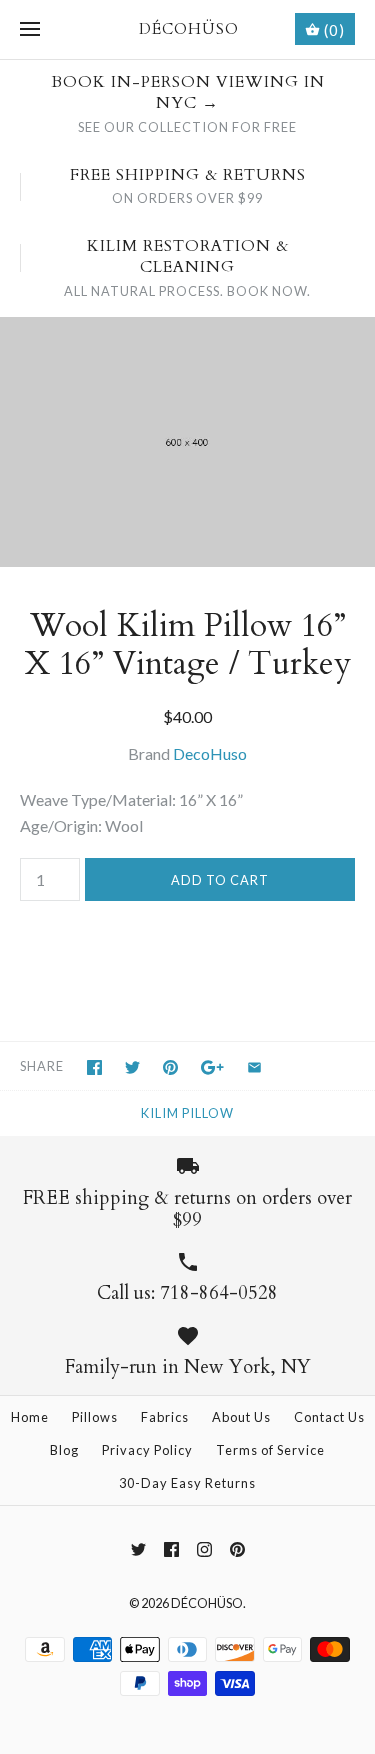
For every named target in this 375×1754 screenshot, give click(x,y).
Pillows (95, 1417)
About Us (241, 1417)
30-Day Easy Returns (187, 1483)
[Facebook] (171, 1549)
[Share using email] (254, 1067)
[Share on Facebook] (94, 1067)
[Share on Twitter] (132, 1067)
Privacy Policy (147, 1450)
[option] (187, 442)
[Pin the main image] (170, 1067)
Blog (64, 1450)
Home (30, 1417)
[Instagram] (204, 1549)
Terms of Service (270, 1450)
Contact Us (329, 1417)
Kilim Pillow (187, 1113)
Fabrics (165, 1417)
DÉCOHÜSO (207, 1603)
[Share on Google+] (212, 1067)
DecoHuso (210, 753)
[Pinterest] (237, 1549)
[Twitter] (138, 1549)
